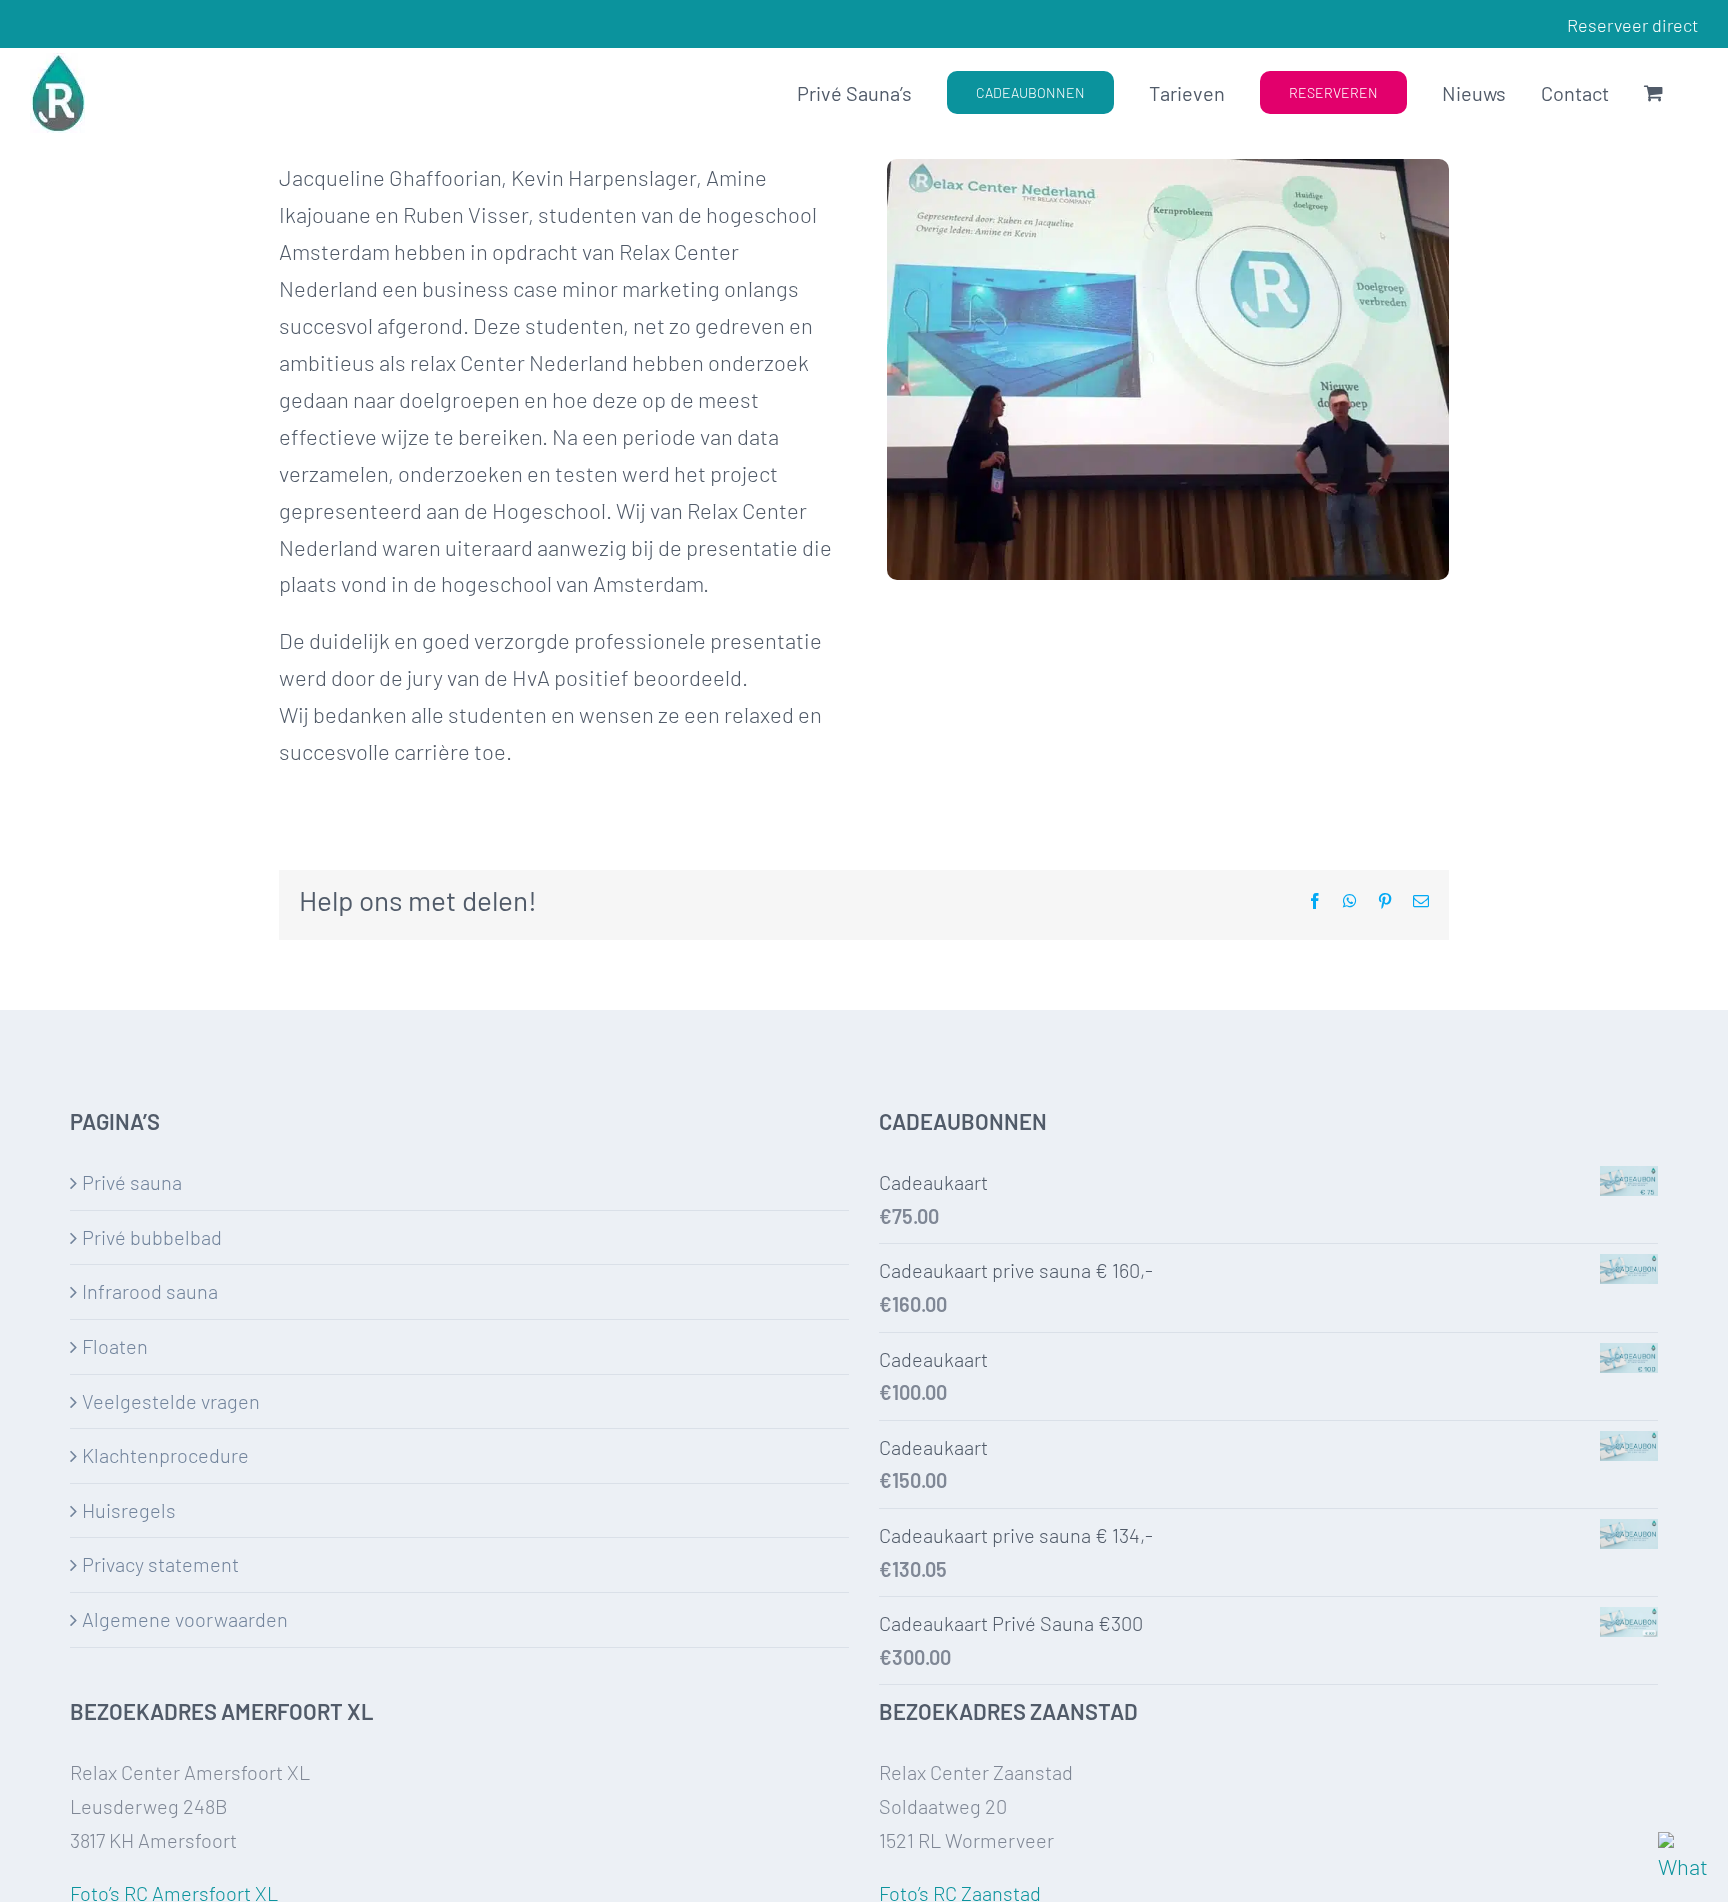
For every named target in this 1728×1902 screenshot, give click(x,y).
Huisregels (129, 1510)
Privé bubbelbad (152, 1237)
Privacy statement (160, 1564)
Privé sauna (132, 1182)
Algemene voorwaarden (185, 1619)
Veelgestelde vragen (171, 1401)
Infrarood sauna (150, 1291)
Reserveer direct (1632, 25)
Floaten (115, 1346)
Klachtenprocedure (165, 1455)
